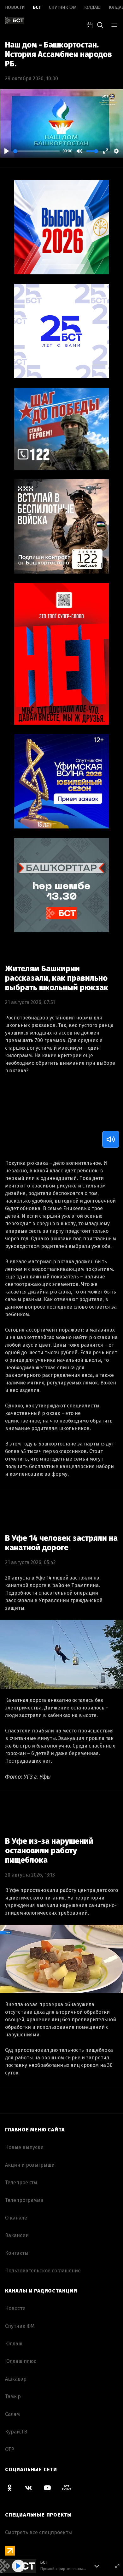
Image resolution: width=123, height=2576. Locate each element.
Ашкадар (16, 2379)
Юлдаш (93, 7)
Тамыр (13, 2396)
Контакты (17, 2253)
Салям (12, 2414)
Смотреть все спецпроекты (38, 2532)
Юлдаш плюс (21, 2361)
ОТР (10, 2449)
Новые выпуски (24, 2147)
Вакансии (17, 2235)
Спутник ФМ (63, 7)
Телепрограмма (24, 2200)
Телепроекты (21, 2183)
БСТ (37, 7)
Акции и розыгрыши (30, 2165)
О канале (16, 2218)
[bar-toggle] (114, 25)
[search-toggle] (100, 25)
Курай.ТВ (16, 2432)
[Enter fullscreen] (117, 2566)
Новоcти (15, 7)
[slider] (37, 151)
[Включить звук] (111, 1139)
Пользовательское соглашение (43, 2271)
